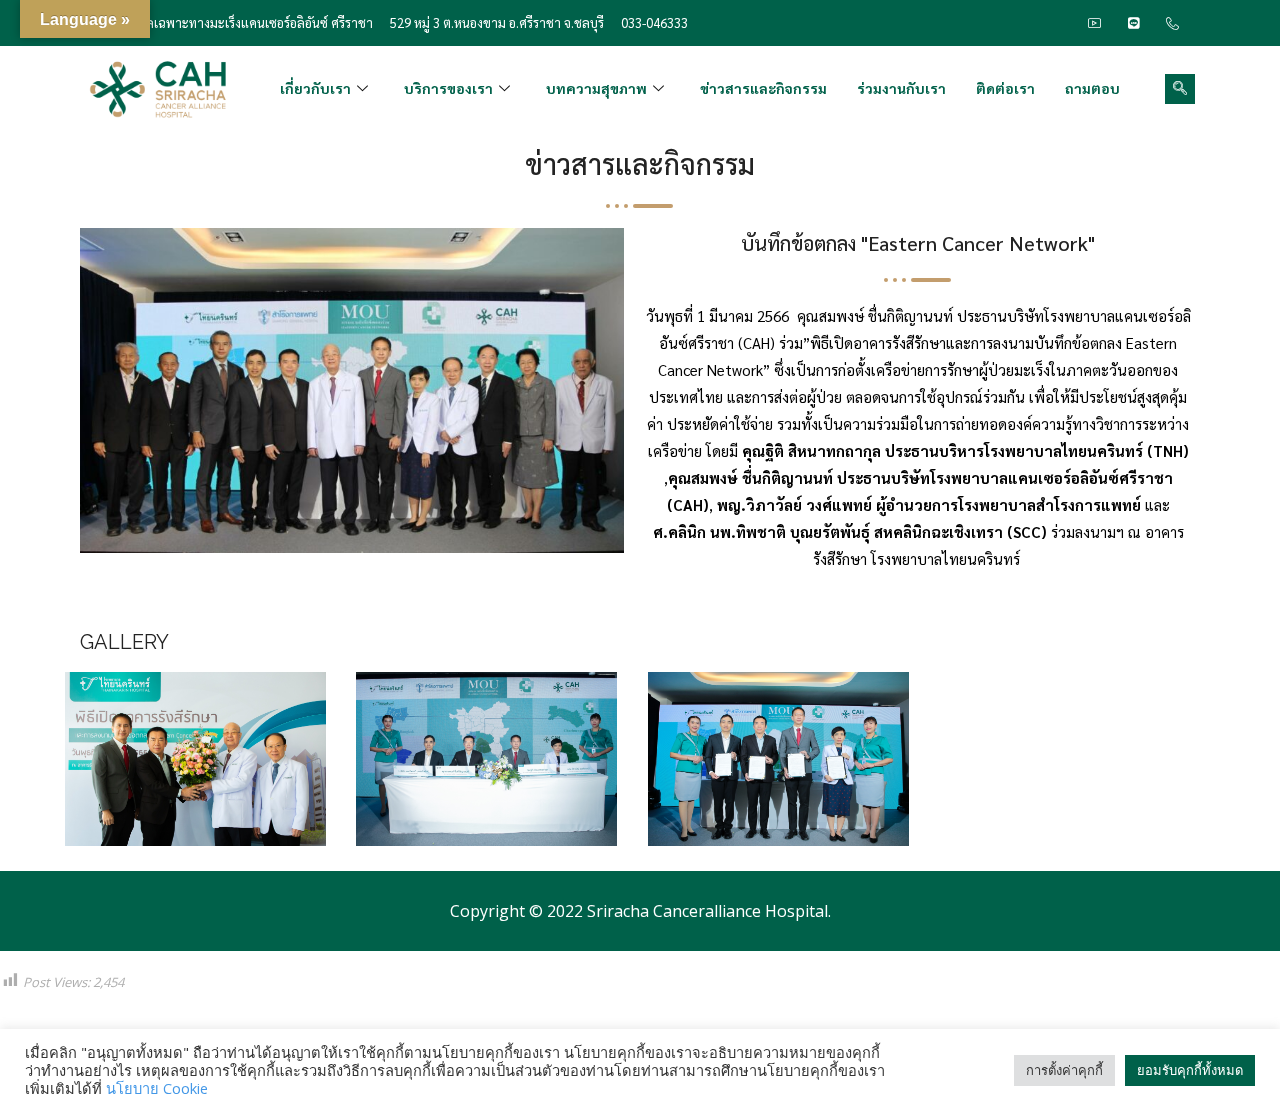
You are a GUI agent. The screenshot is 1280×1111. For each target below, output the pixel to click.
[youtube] (1095, 23)
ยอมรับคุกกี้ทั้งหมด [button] (1190, 1070)
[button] (1180, 89)
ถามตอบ (1092, 88)
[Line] (1134, 23)
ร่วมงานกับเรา (901, 88)
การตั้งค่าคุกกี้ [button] (1064, 1070)
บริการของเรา (448, 88)
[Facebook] (1056, 23)
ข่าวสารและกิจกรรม (763, 88)
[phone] (1173, 23)
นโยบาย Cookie (157, 1088)
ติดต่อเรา (1005, 88)
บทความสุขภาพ (596, 88)
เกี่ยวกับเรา (315, 88)
